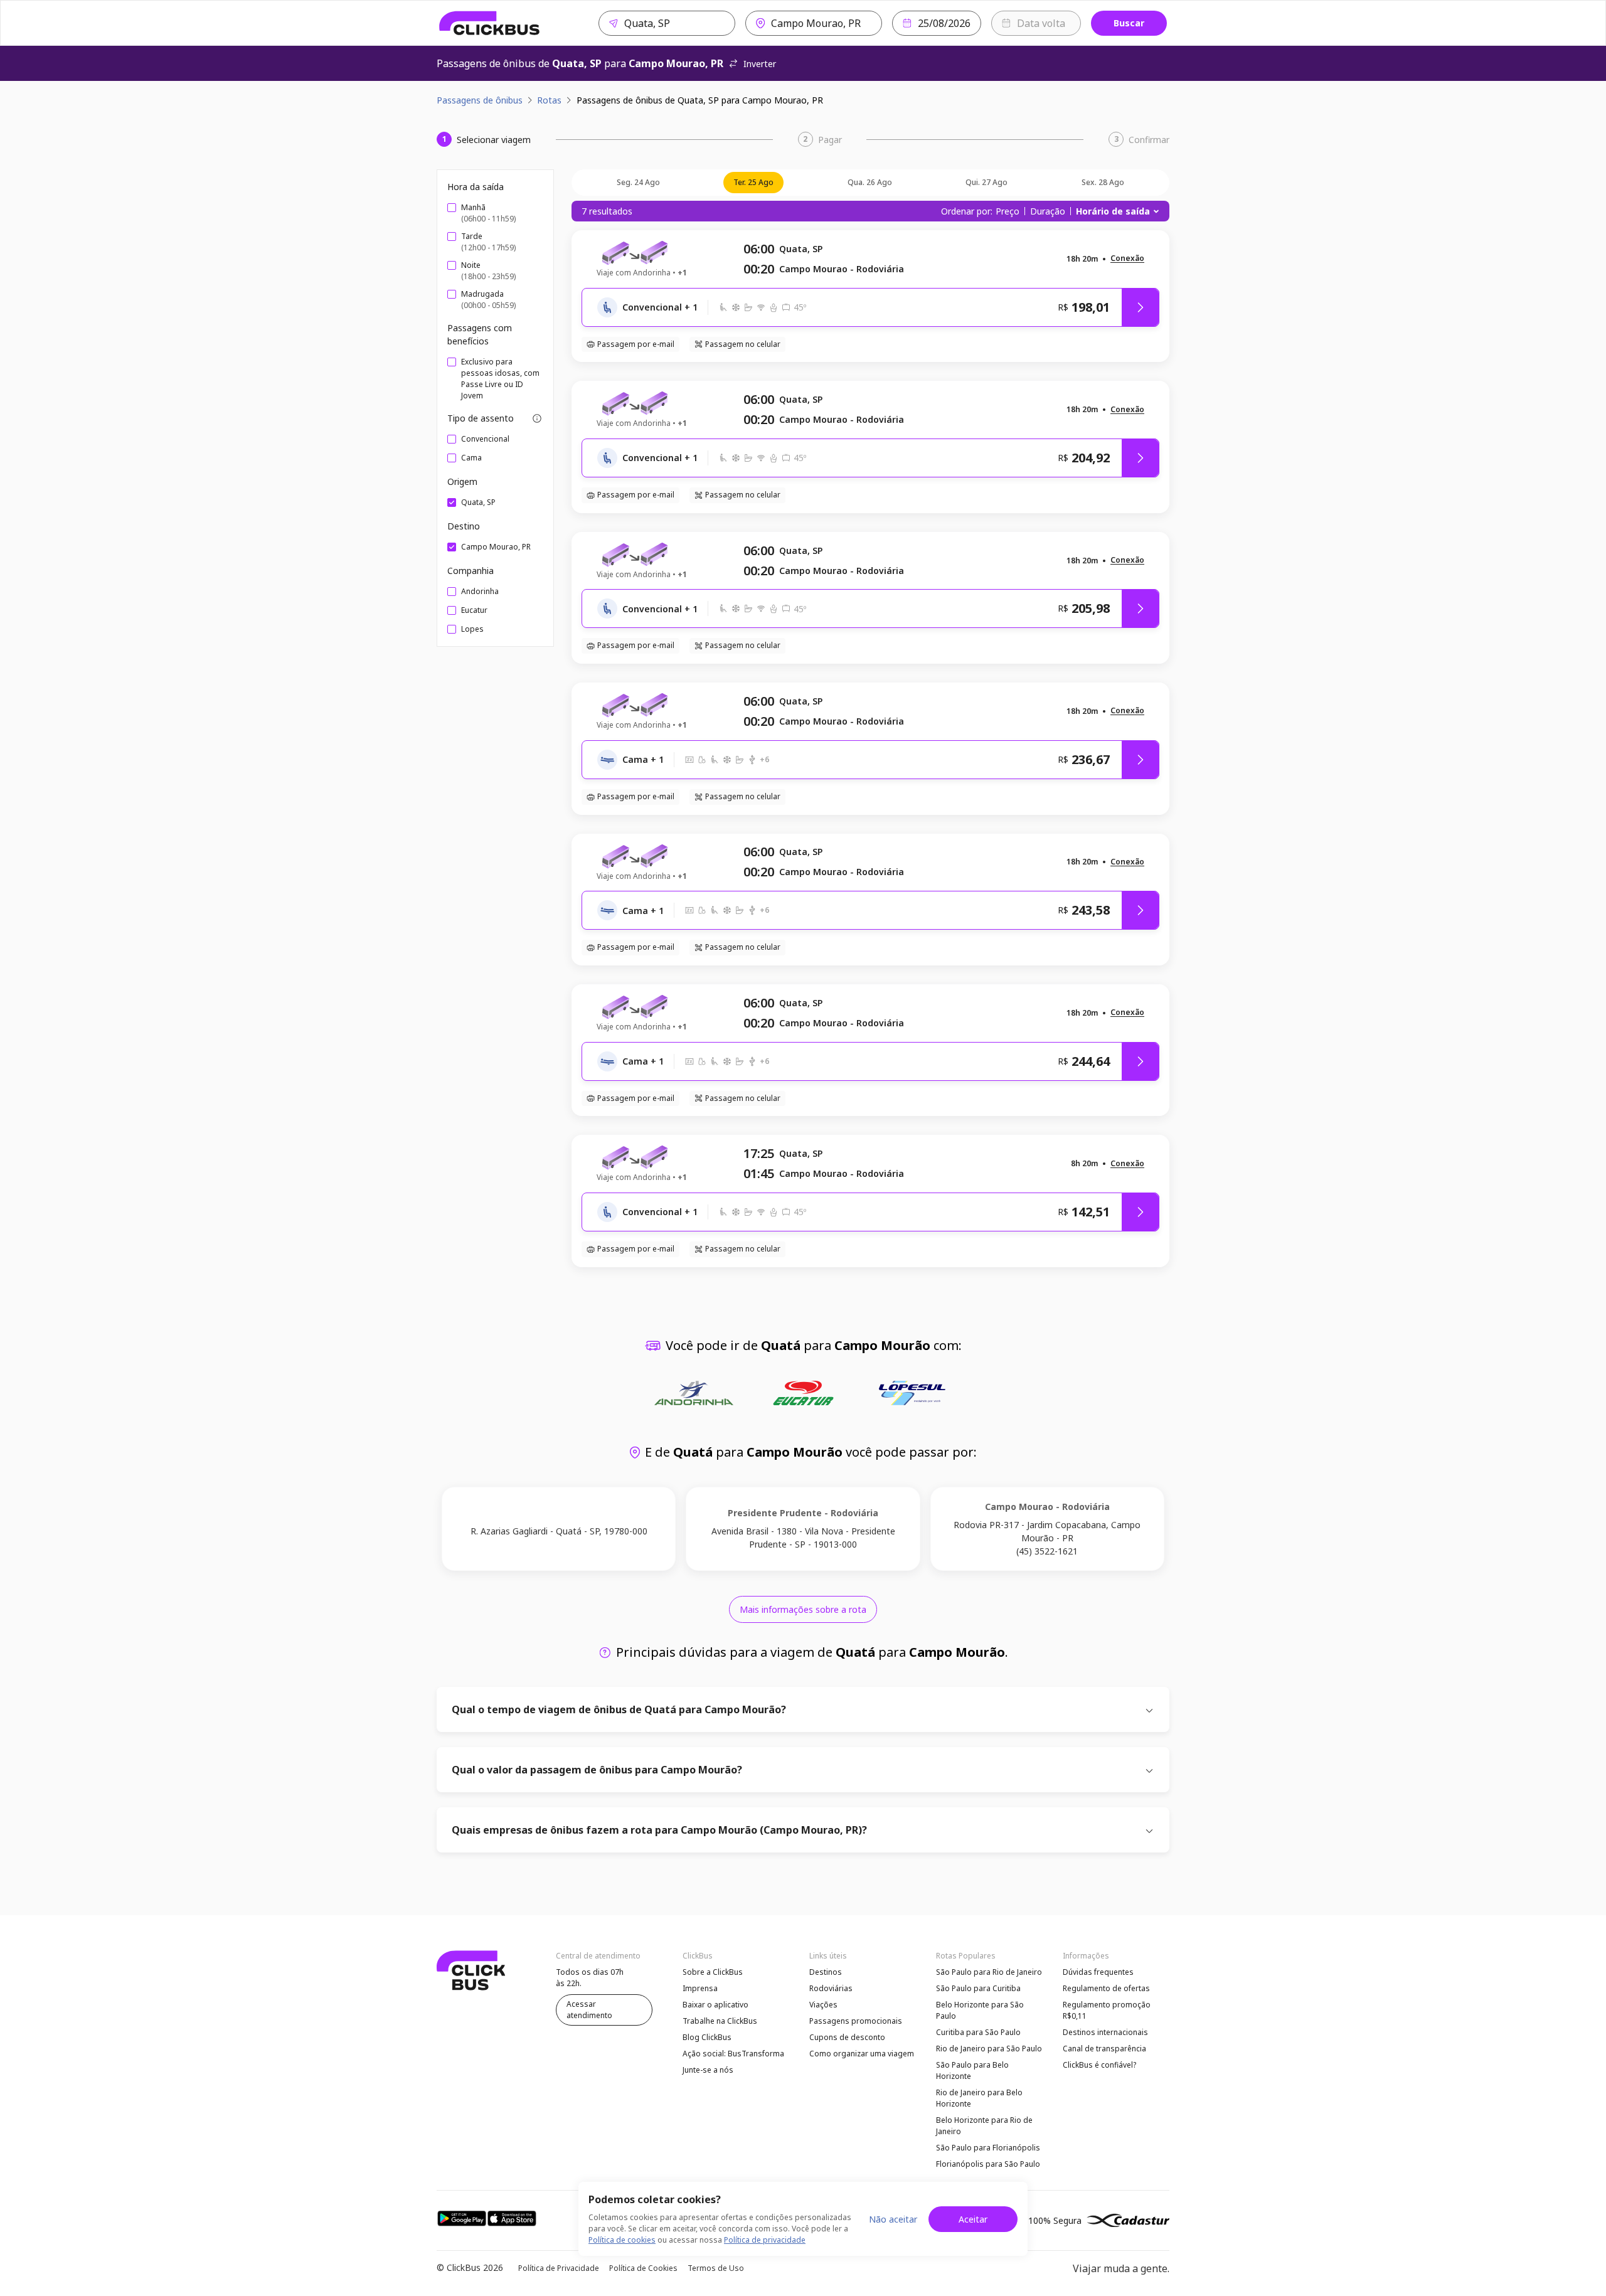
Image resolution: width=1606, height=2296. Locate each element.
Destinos (826, 1972)
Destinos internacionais (1105, 2032)
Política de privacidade (765, 2240)
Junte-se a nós (708, 2070)
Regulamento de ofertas (1106, 1988)
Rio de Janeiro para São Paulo (989, 2049)
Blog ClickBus (707, 2037)
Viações (823, 2005)
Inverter (760, 64)
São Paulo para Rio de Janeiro (989, 1972)
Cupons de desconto (847, 2037)
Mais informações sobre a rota (803, 1609)
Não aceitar (893, 2219)
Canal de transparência (1104, 2049)
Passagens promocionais (856, 2021)
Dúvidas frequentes (1098, 1972)
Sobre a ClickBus (713, 1972)
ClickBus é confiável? (1099, 2065)
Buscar (1129, 23)
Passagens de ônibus (480, 100)
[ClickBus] (490, 23)
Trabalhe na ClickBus (720, 2021)
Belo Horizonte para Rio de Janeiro (984, 2126)
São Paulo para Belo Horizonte (972, 2070)
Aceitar (973, 2219)
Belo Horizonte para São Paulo (980, 2010)
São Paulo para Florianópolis (988, 2148)
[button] (1127, 259)
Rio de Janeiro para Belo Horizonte (979, 2098)
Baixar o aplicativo (715, 2005)
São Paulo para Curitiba (978, 1988)
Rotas (549, 100)
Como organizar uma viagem (862, 2054)
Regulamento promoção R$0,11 (1107, 2010)
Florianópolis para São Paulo (988, 2164)
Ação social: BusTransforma (733, 2054)
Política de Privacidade (559, 2268)
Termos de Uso (716, 2268)
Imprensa (700, 1988)
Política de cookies (622, 2240)
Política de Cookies (643, 2268)
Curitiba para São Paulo (978, 2032)
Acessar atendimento (589, 2010)
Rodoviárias (831, 1988)
